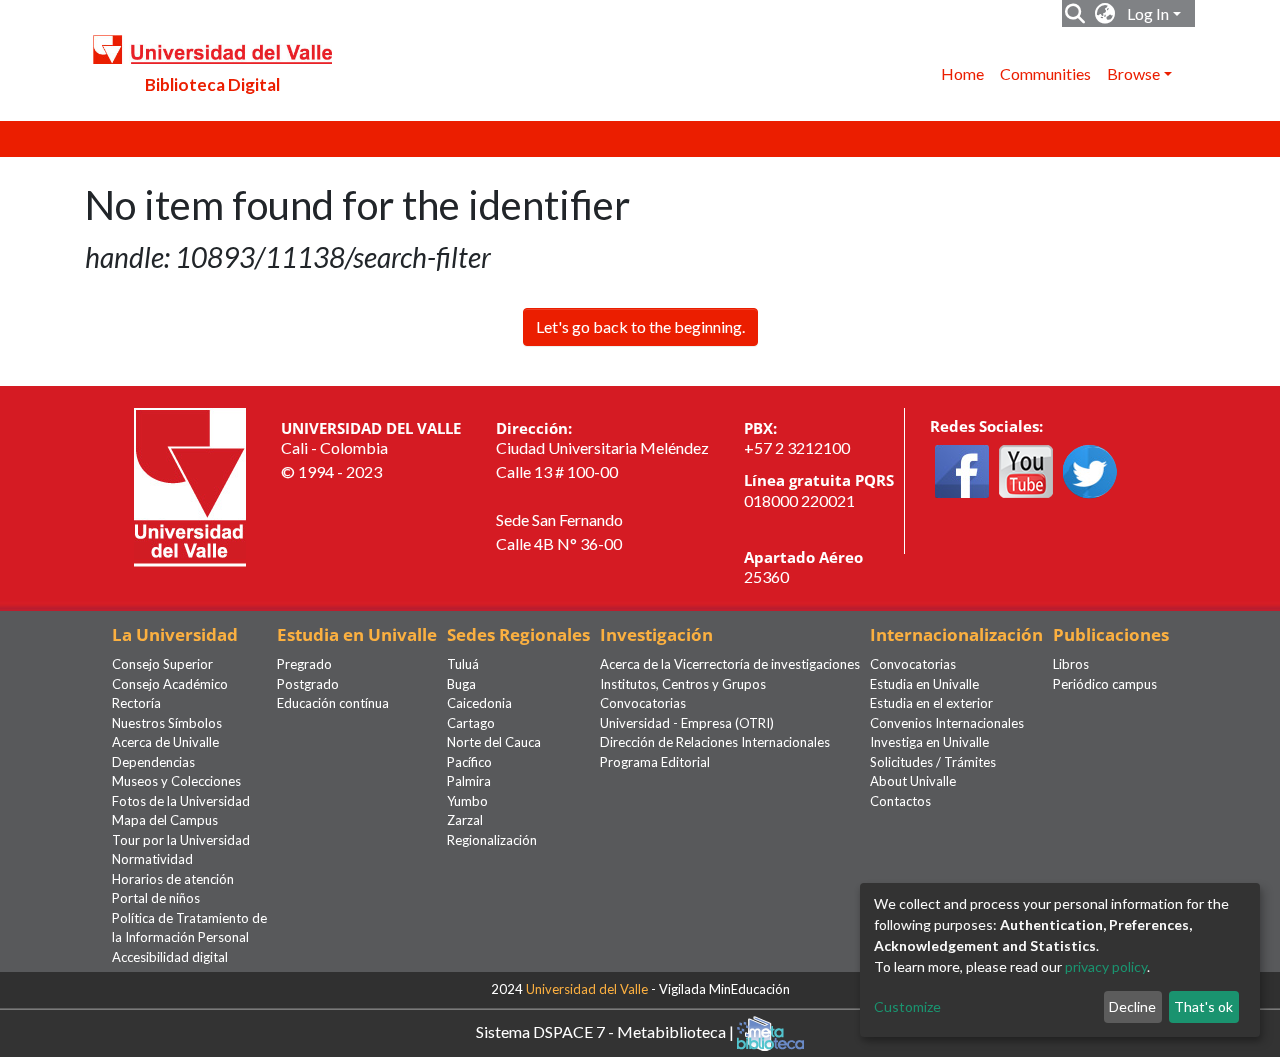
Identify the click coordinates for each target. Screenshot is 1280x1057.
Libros (1071, 664)
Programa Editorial (655, 762)
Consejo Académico (170, 684)
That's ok (1203, 1006)
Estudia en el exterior (931, 703)
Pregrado (304, 664)
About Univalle (913, 781)
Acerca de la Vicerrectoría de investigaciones (730, 664)
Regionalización (492, 840)
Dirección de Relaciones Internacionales (715, 742)
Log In (1148, 13)
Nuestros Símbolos (167, 723)
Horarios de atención (173, 879)
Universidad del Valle (587, 989)
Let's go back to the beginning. (640, 326)
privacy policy (1106, 966)
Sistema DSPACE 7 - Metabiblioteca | (606, 1031)
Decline (1132, 1006)
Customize (907, 1006)
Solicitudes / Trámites (933, 762)
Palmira (469, 781)
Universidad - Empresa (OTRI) (687, 723)
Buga (461, 684)
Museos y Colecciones (176, 781)
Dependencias (153, 762)
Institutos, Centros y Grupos (683, 684)
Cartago (471, 723)
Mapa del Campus (165, 820)
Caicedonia (479, 703)
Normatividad (152, 859)
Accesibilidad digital (170, 957)
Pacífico (469, 762)
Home (962, 73)
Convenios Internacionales (947, 723)
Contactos (900, 801)
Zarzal (465, 820)
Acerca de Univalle (165, 742)
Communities (1045, 73)
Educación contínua (333, 703)
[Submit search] (1075, 14)
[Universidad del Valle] (190, 484)
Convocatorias (643, 703)
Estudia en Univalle (924, 684)
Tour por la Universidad (181, 840)
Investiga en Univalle (929, 742)
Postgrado (308, 684)
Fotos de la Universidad (181, 801)
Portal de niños (156, 898)
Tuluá (463, 664)
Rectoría (136, 703)
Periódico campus (1105, 684)
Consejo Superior (162, 664)
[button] (1105, 14)
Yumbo (467, 801)
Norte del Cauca (494, 742)
